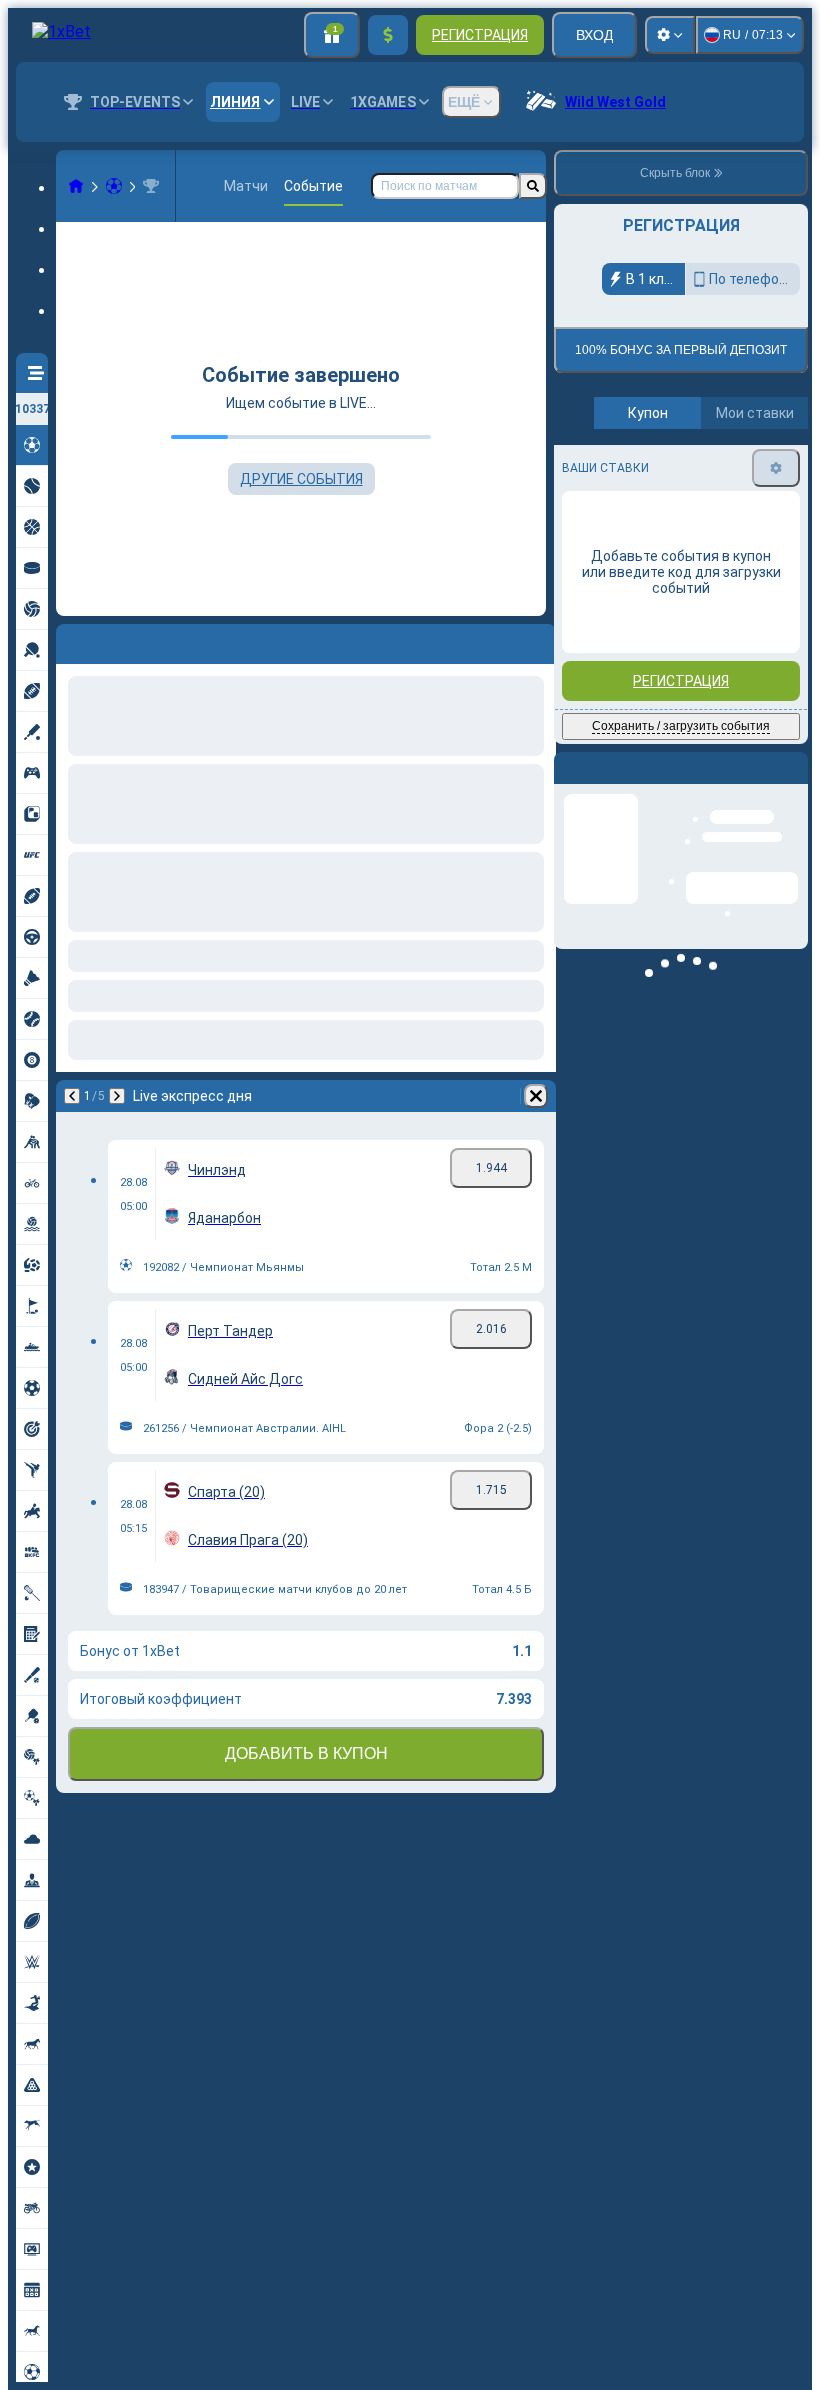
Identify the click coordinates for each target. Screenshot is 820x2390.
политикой (599, 482)
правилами (753, 470)
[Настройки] (670, 35)
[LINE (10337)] (76, 186)
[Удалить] (536, 1096)
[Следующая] (117, 1096)
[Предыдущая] (72, 1096)
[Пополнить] (388, 35)
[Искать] (533, 186)
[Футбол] (114, 186)
